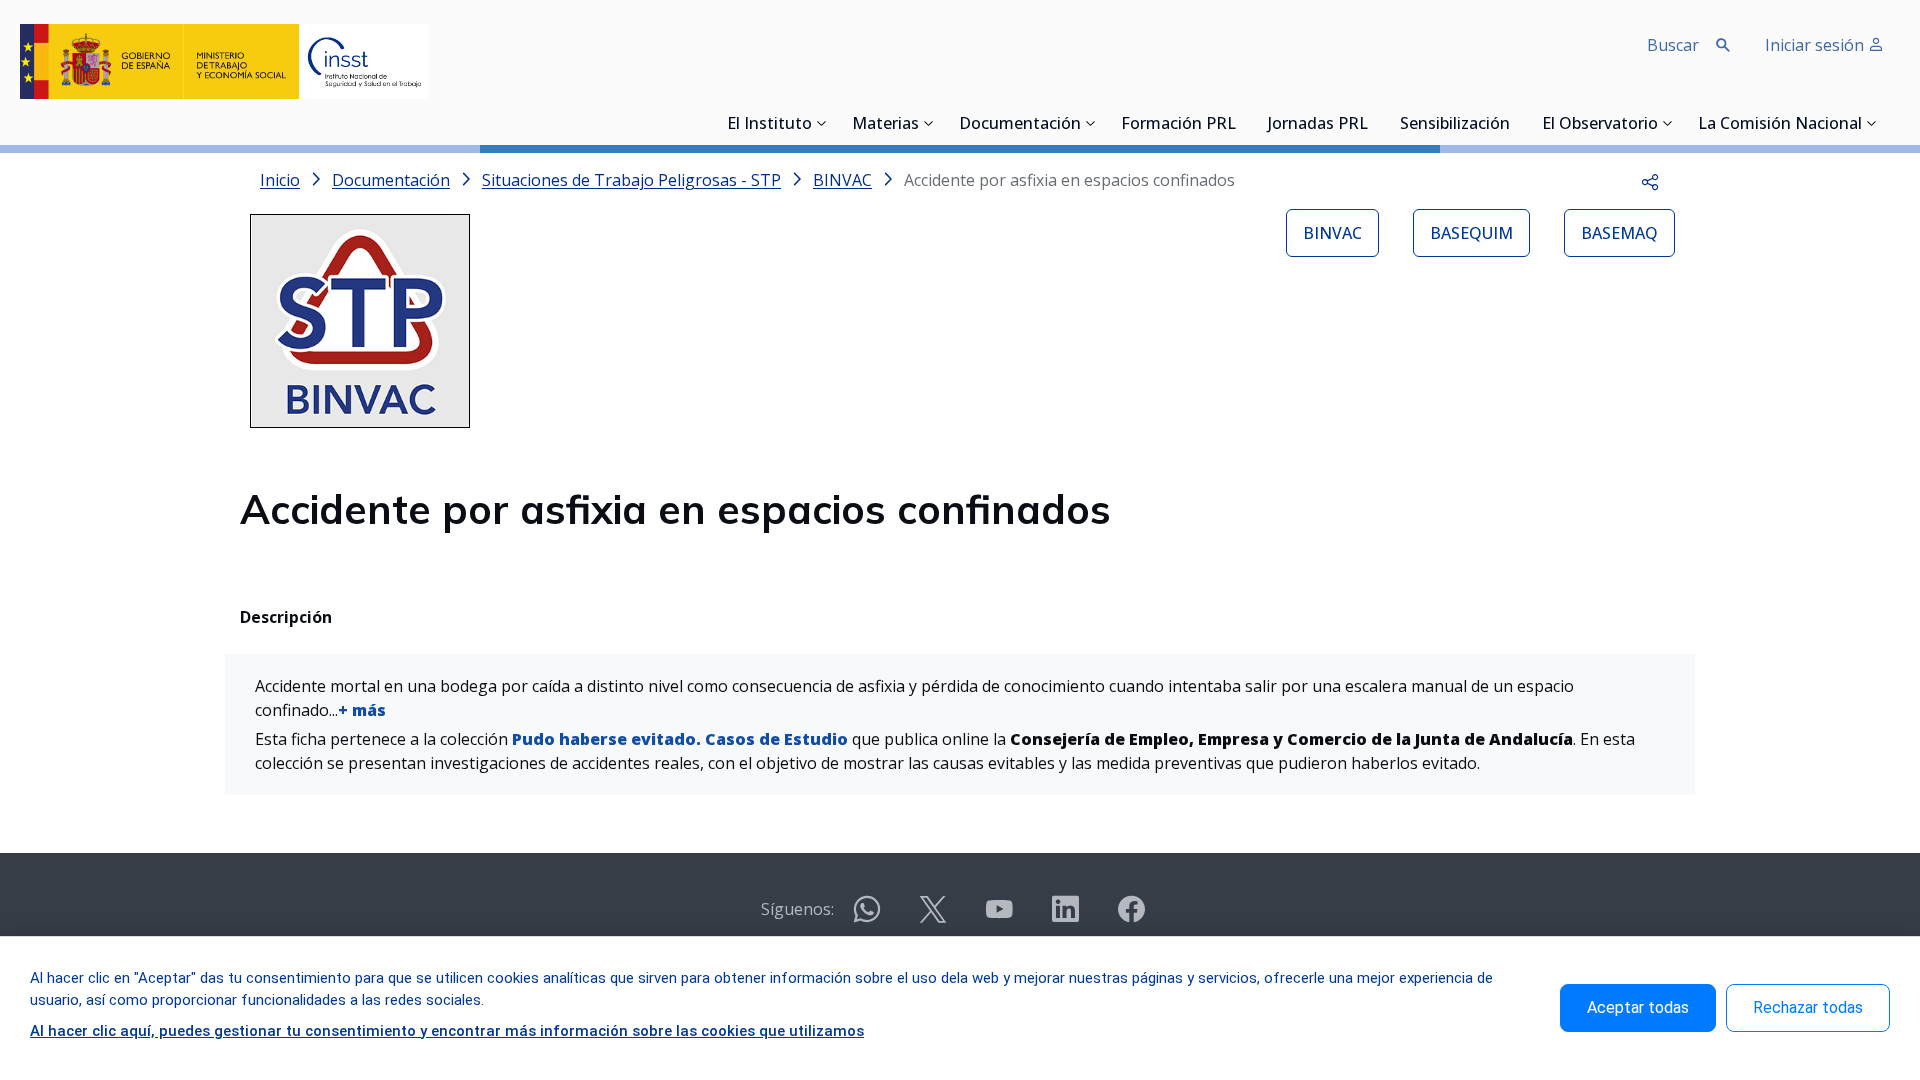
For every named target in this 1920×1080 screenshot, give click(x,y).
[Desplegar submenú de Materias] (929, 123)
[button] (1650, 180)
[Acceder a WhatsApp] (867, 917)
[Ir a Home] (224, 61)
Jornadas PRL (1318, 125)
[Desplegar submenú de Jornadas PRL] (1374, 123)
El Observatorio (1600, 125)
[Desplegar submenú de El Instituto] (822, 123)
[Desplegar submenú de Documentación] (1091, 123)
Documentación (1020, 125)
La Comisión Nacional (1780, 125)
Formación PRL (1178, 125)
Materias (885, 125)
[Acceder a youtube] (999, 917)
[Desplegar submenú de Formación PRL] (1242, 123)
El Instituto (769, 125)
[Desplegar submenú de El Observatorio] (1668, 123)
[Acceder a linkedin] (1065, 917)
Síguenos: (797, 909)
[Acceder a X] (933, 917)
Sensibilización (1455, 125)
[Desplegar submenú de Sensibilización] (1516, 123)
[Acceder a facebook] (1131, 917)
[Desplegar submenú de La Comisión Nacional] (1872, 123)
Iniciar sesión (1816, 45)
